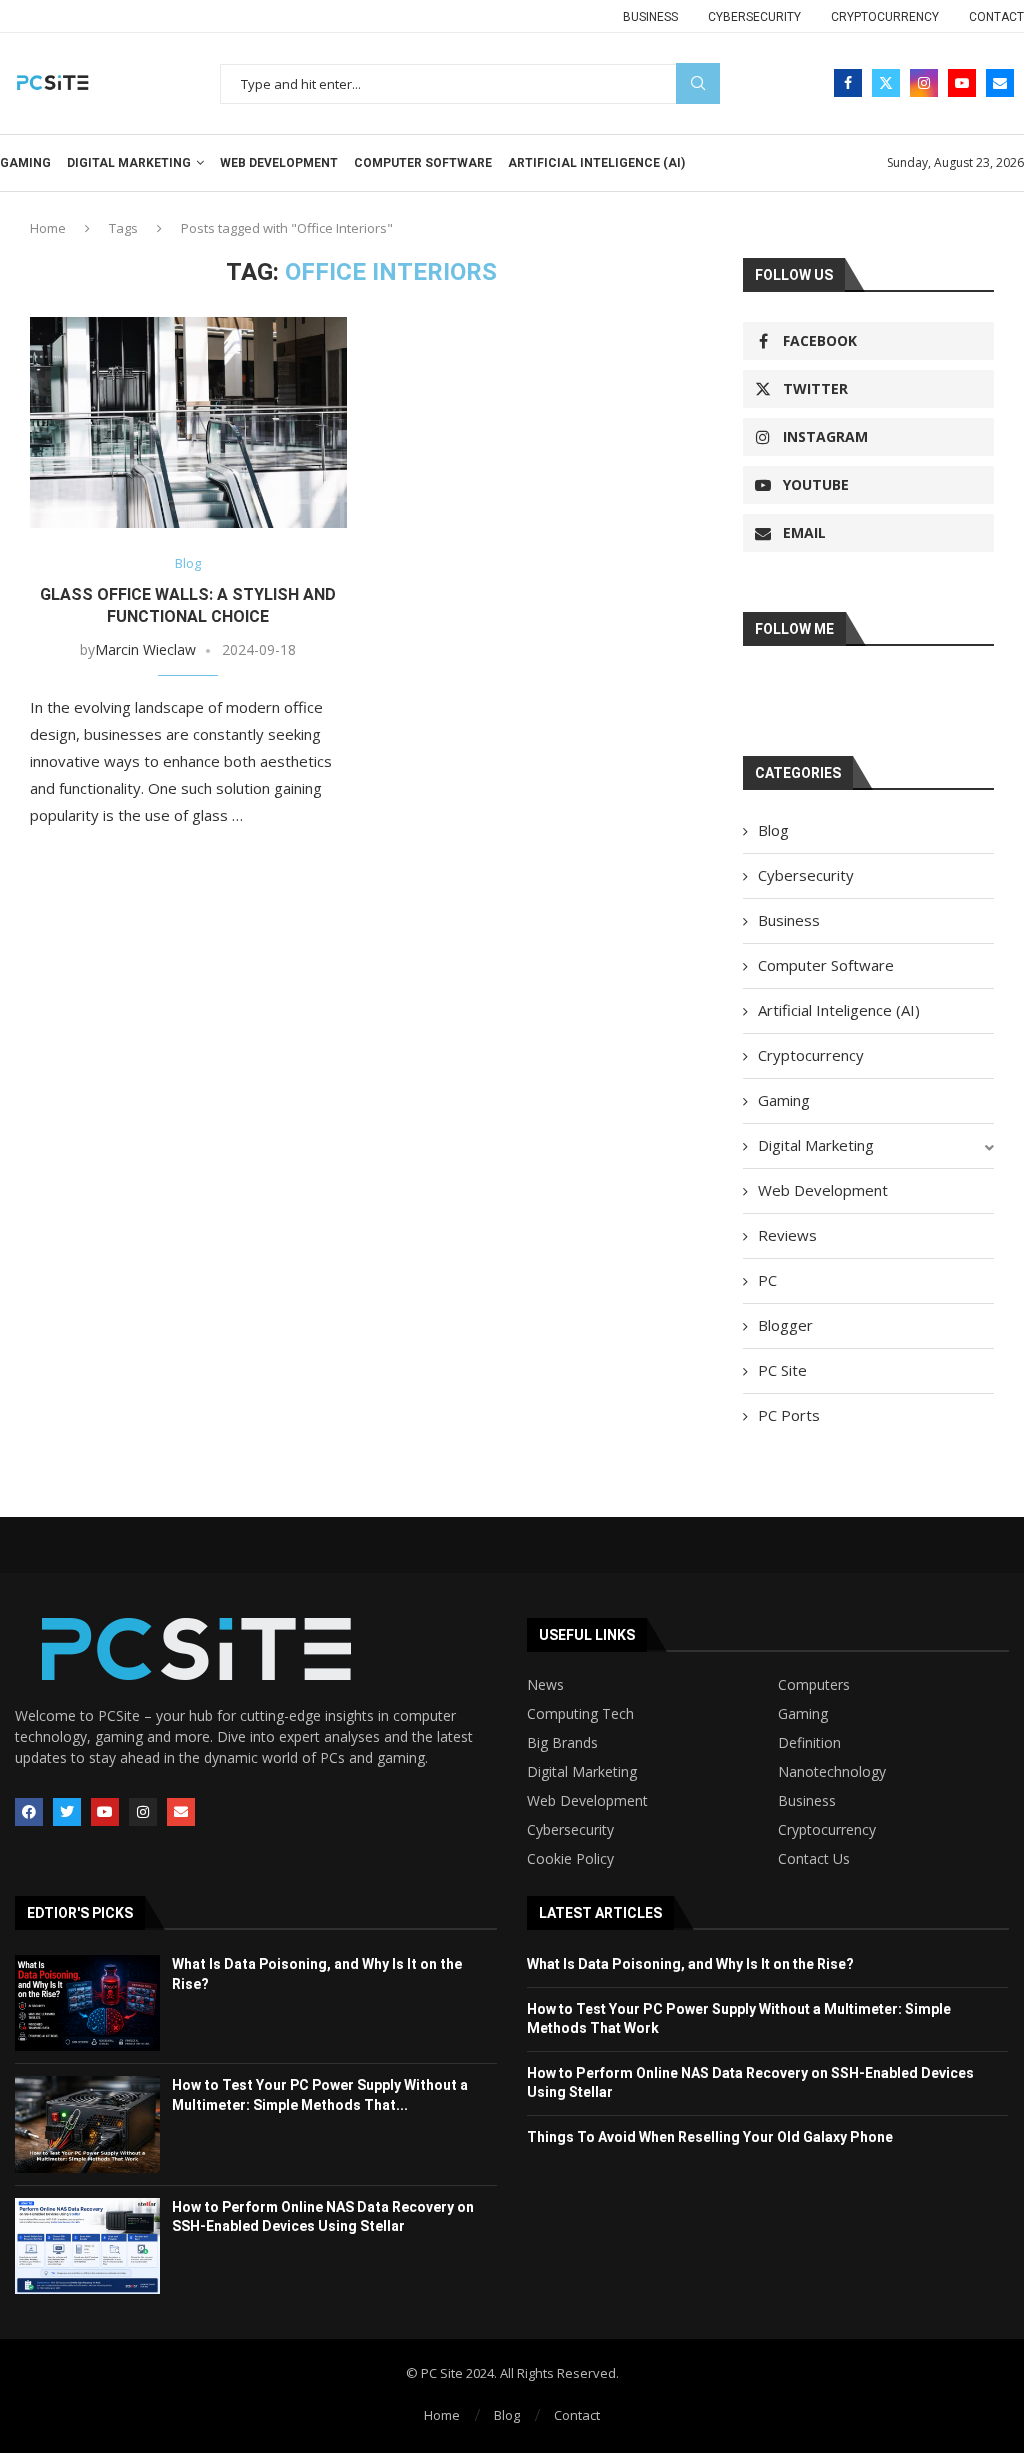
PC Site (782, 1370)
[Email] (1000, 83)
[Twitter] (886, 83)
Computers (814, 1685)
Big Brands (562, 1743)
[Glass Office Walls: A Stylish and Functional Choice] (188, 422)
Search (698, 83)
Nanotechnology (832, 1772)
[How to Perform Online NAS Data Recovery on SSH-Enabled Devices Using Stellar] (87, 2246)
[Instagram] (924, 83)
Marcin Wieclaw (145, 649)
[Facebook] (848, 83)
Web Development (279, 163)
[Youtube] (962, 83)
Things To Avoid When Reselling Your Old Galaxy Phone (710, 2137)
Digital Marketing (129, 163)
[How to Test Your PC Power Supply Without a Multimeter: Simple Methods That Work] (87, 2124)
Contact (996, 17)
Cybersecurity (754, 17)
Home (48, 228)
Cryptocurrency (885, 17)
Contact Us (814, 1859)
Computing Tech (580, 1714)
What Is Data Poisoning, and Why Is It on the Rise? (690, 1964)
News (545, 1685)
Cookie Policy (570, 1859)
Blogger (785, 1325)
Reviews (787, 1235)
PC (767, 1280)
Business (650, 17)
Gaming (25, 163)
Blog (773, 830)
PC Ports (789, 1415)
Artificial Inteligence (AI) (596, 163)
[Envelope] (181, 1812)
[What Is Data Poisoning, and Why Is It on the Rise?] (87, 2003)
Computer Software (423, 163)
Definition (809, 1743)
